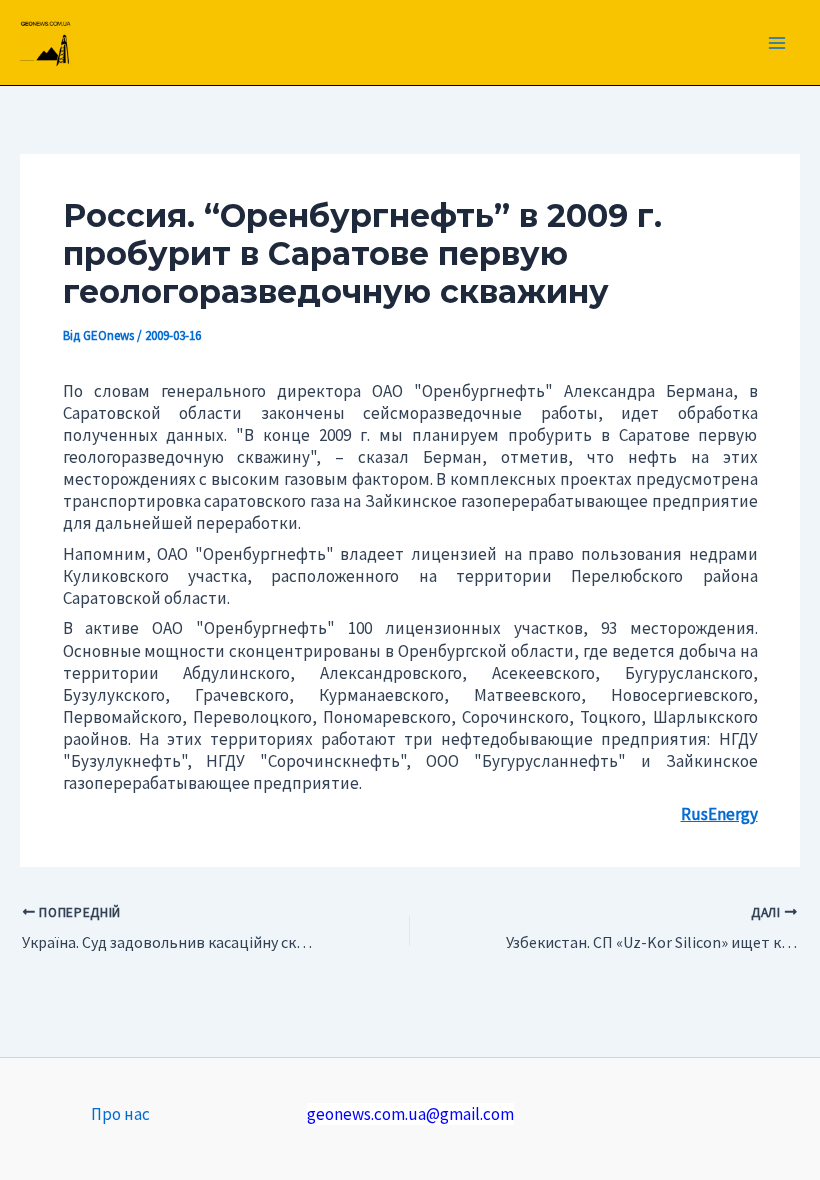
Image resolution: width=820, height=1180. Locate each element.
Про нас (120, 1114)
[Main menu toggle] (778, 43)
